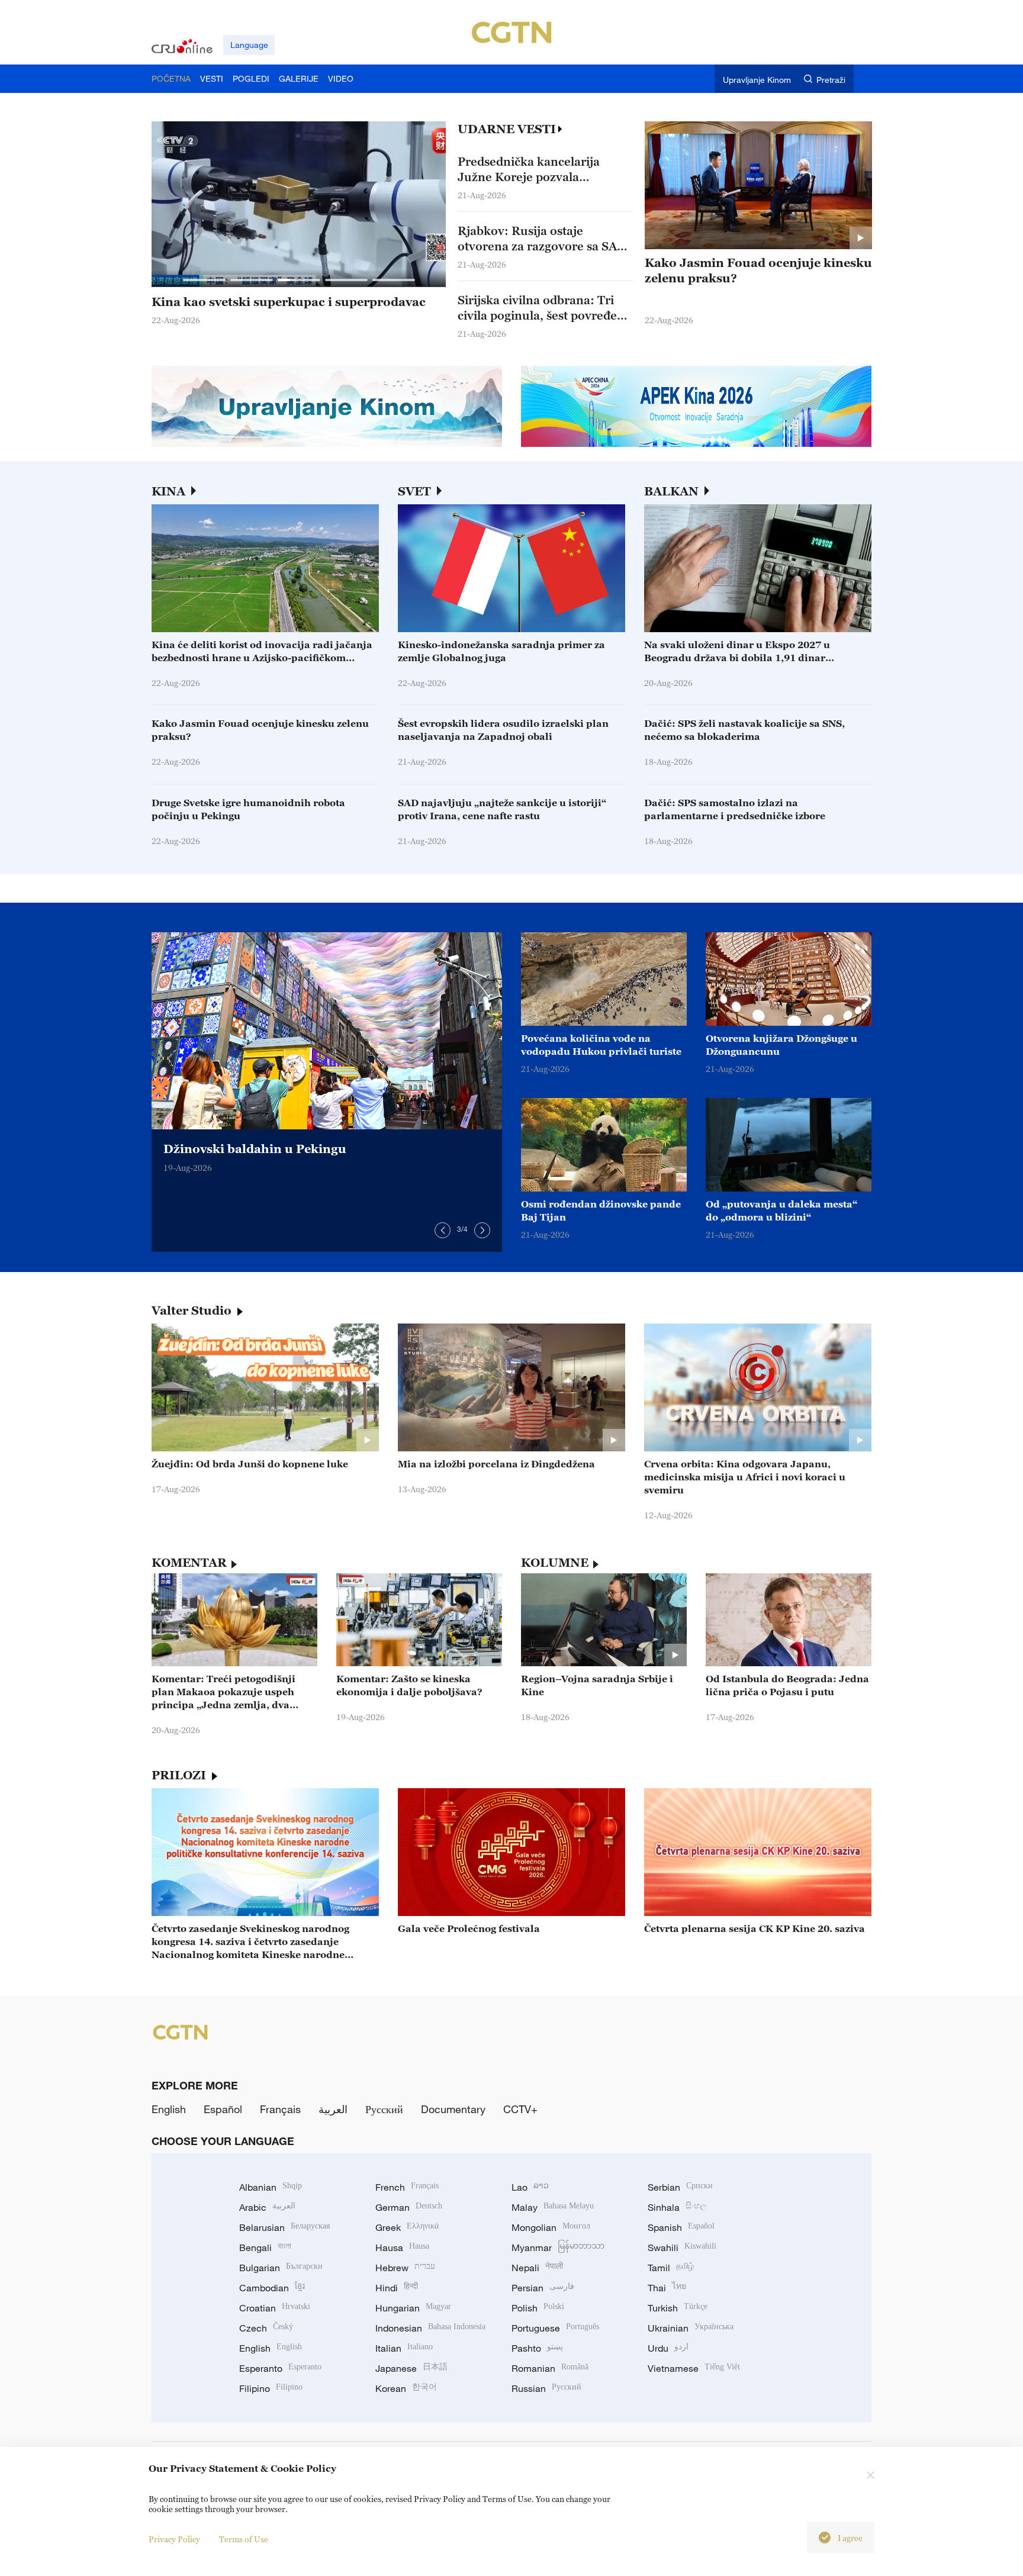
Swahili (682, 2247)
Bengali (265, 2247)
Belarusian (284, 2227)
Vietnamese (694, 2368)
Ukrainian (691, 2328)
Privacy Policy (174, 2539)
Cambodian (272, 2288)
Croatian (275, 2308)
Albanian (271, 2187)
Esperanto (280, 2368)
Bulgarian (281, 2268)
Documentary (453, 2109)
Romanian (550, 2368)
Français (280, 2109)
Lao (530, 2187)
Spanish (681, 2227)
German (409, 2207)
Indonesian (430, 2328)
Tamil (671, 2268)
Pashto (537, 2348)
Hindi (397, 2288)
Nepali (537, 2268)
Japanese (411, 2368)
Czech (266, 2328)
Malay (553, 2207)
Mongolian (551, 2227)
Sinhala (677, 2207)
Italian (404, 2348)
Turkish (678, 2308)
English (169, 2109)
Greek (407, 2227)
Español (223, 2109)
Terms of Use (244, 2539)
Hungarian (413, 2308)
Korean (406, 2388)
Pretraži (831, 80)
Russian (546, 2388)
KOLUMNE (555, 1563)
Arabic (267, 2207)
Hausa (402, 2247)
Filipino (271, 2388)
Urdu (668, 2348)
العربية (333, 2109)
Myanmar (558, 2247)
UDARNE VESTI (507, 129)
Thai (667, 2288)
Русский (384, 2109)
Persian (543, 2288)
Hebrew (405, 2268)
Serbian (680, 2187)
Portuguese (555, 2328)
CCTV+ (520, 2109)
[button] (204, 280)
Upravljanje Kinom (757, 80)
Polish (538, 2308)
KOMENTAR (189, 1563)
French (407, 2187)
